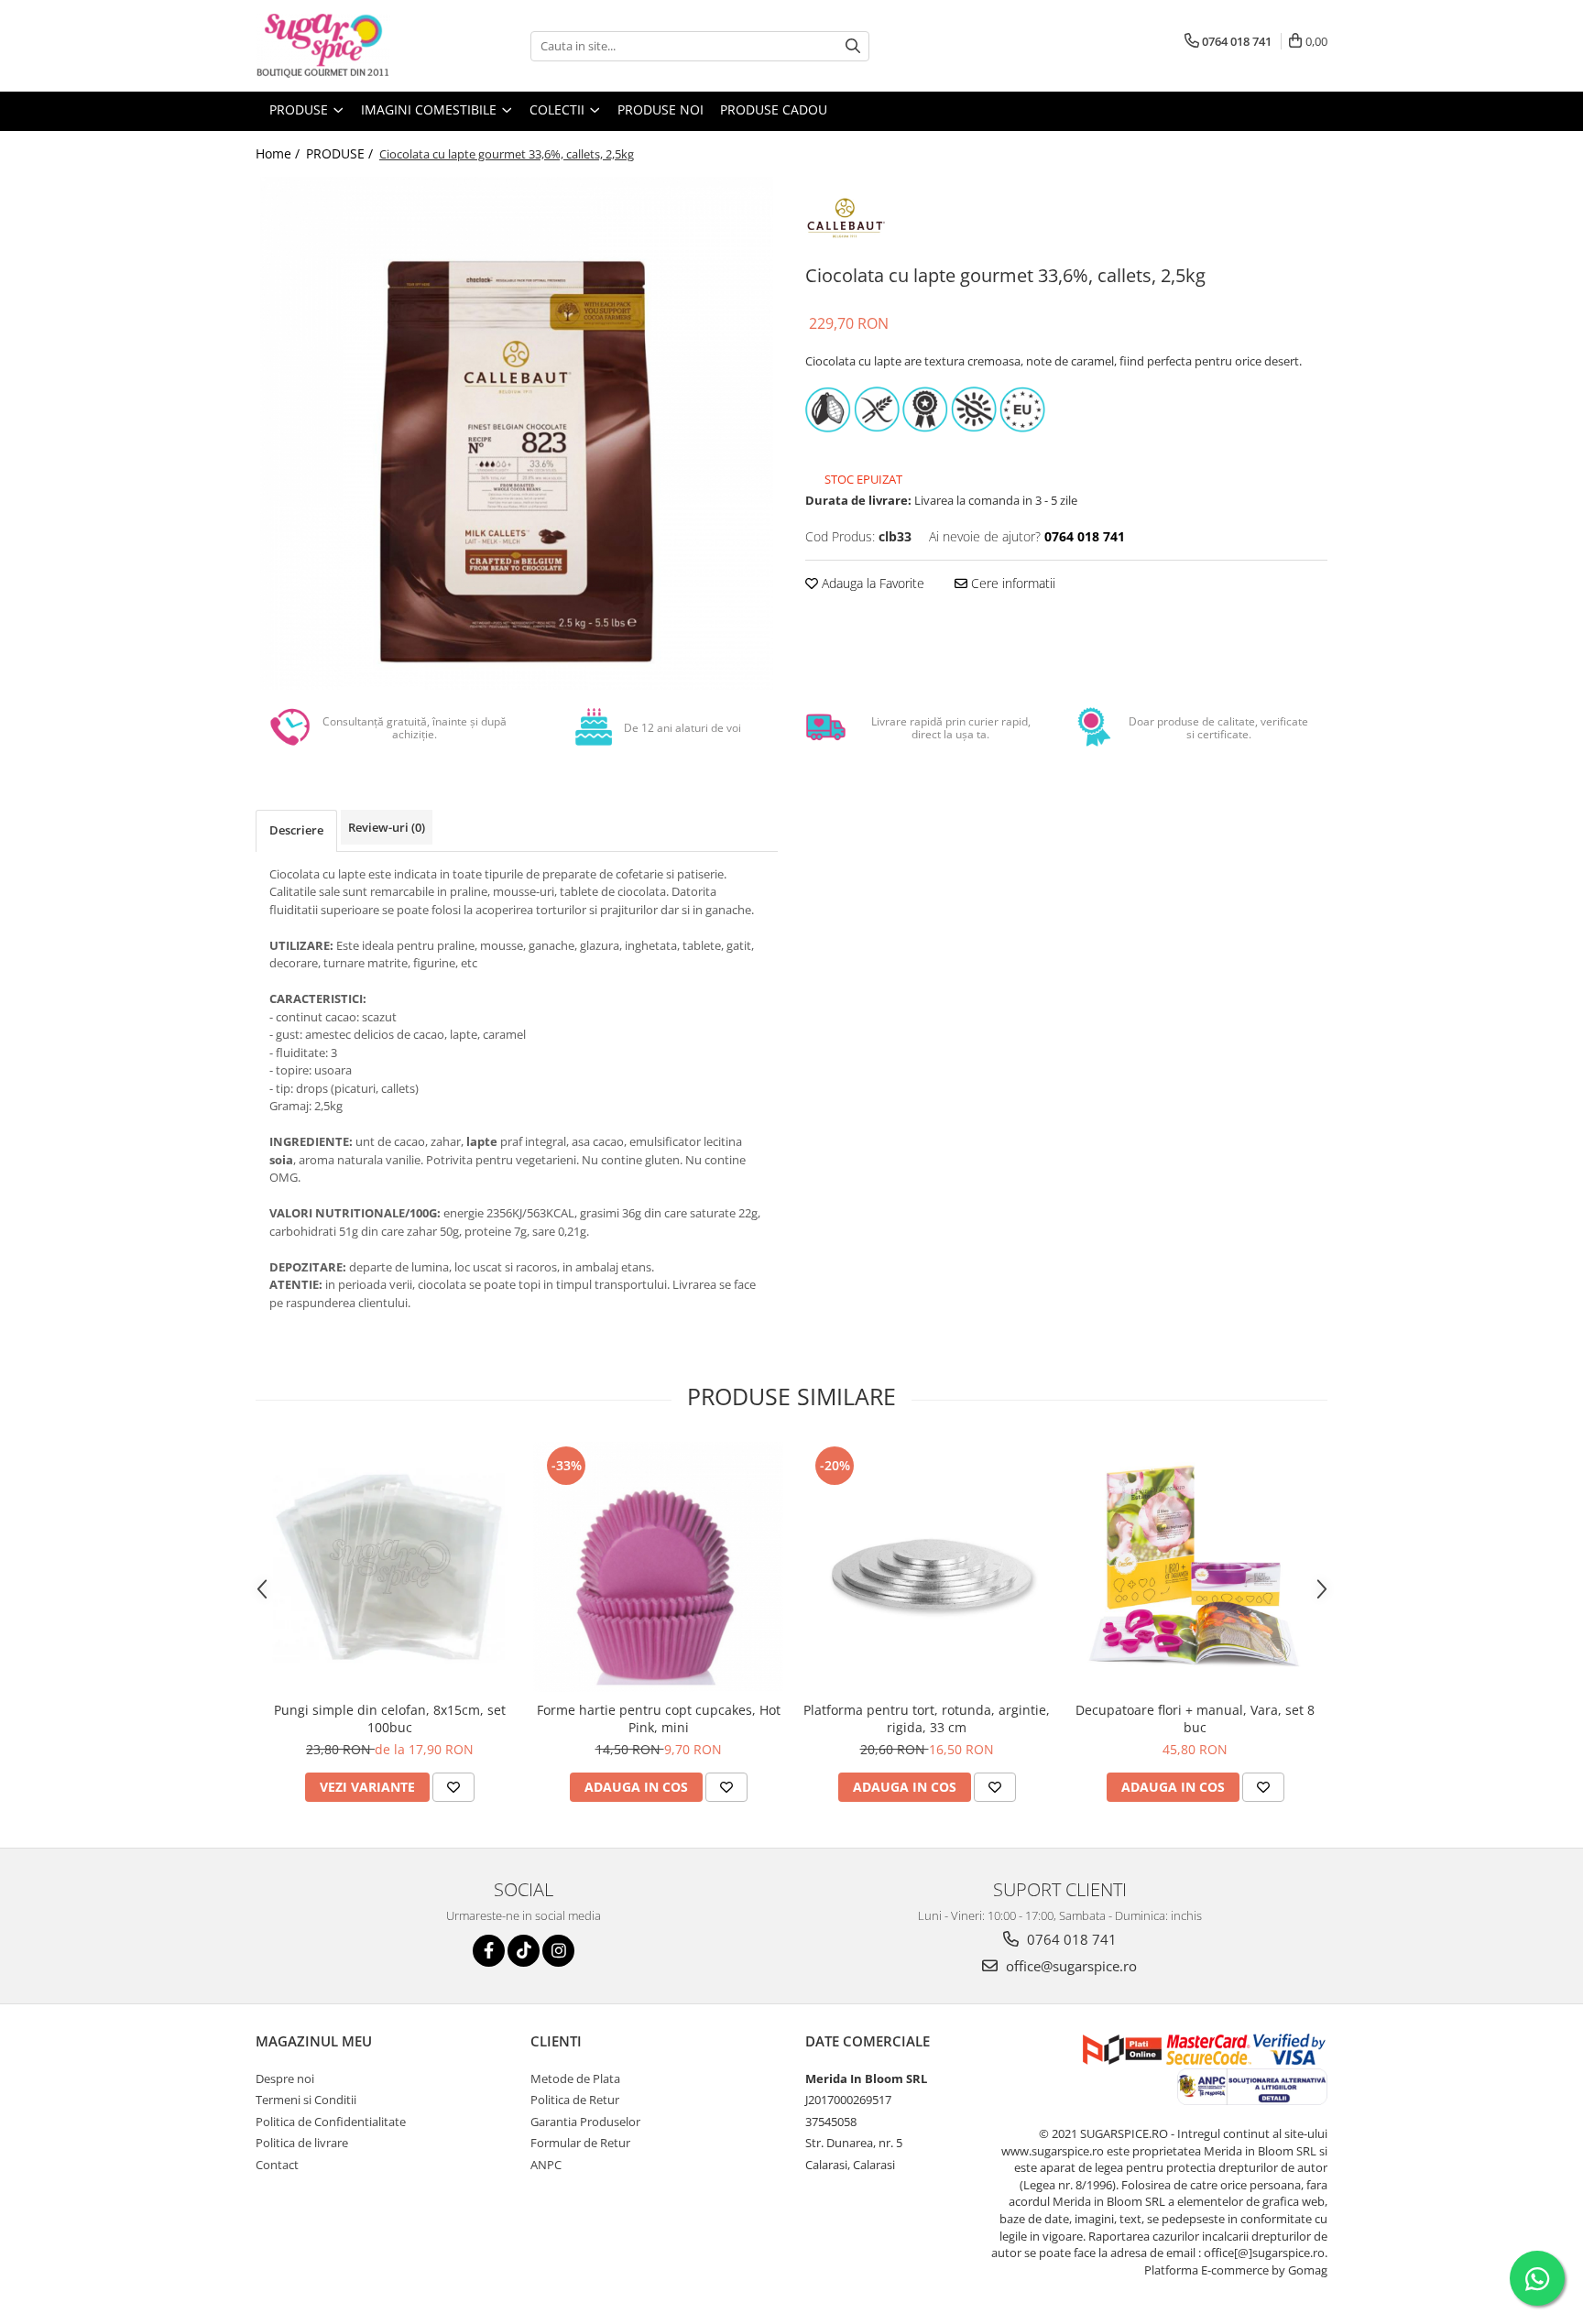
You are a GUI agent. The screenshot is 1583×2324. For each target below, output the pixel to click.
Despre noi (285, 2079)
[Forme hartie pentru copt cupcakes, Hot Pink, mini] (658, 1567)
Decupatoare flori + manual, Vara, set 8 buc (1195, 1718)
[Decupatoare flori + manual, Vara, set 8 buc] (1195, 1567)
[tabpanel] (517, 433)
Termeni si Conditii (306, 2100)
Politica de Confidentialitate (331, 2122)
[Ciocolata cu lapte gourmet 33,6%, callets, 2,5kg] (517, 433)
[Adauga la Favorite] (453, 1787)
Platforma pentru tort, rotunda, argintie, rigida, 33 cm (927, 1718)
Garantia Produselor (585, 2122)
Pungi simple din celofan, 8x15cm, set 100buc (390, 1718)
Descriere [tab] (296, 830)
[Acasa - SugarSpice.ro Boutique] (347, 46)
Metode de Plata (575, 2079)
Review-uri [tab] (387, 827)
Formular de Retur (580, 2143)
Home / (279, 153)
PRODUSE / (341, 153)
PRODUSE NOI (660, 109)
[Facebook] (489, 1951)
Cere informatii (1011, 583)
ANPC (546, 2165)
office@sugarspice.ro (1070, 1966)
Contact (277, 2165)
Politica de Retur (575, 2100)
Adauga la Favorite (871, 583)
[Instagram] (558, 1951)
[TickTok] (524, 1951)
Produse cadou (774, 109)
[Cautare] (853, 46)
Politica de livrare (302, 2143)
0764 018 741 (1070, 1939)
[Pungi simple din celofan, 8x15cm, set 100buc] (390, 1567)
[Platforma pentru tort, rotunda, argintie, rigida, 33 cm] (927, 1567)
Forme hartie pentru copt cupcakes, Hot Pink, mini (659, 1718)
